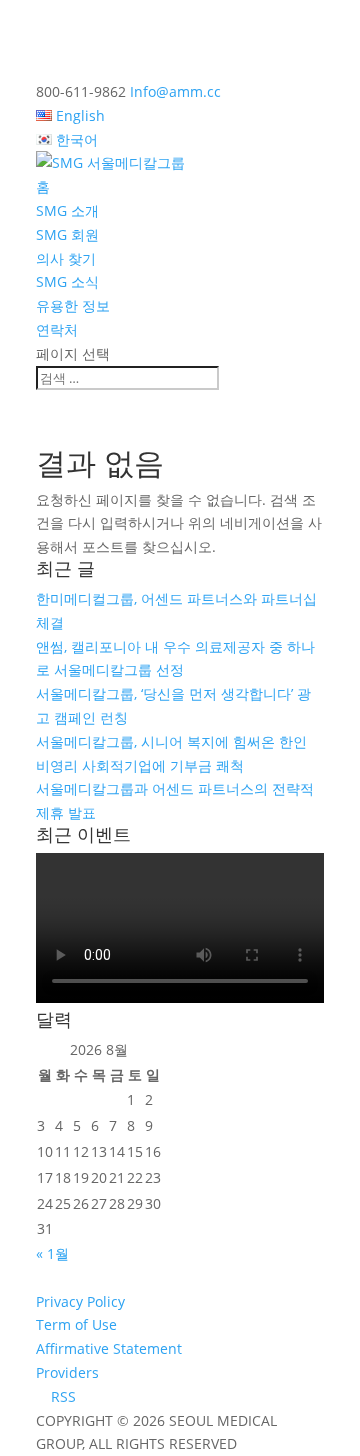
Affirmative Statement (109, 1348)
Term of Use (76, 1324)
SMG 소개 (67, 210)
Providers (67, 1372)
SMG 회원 (67, 234)
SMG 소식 (67, 281)
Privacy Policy (80, 1301)
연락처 (57, 329)
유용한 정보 (73, 305)
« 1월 (52, 1253)
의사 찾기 (66, 258)
